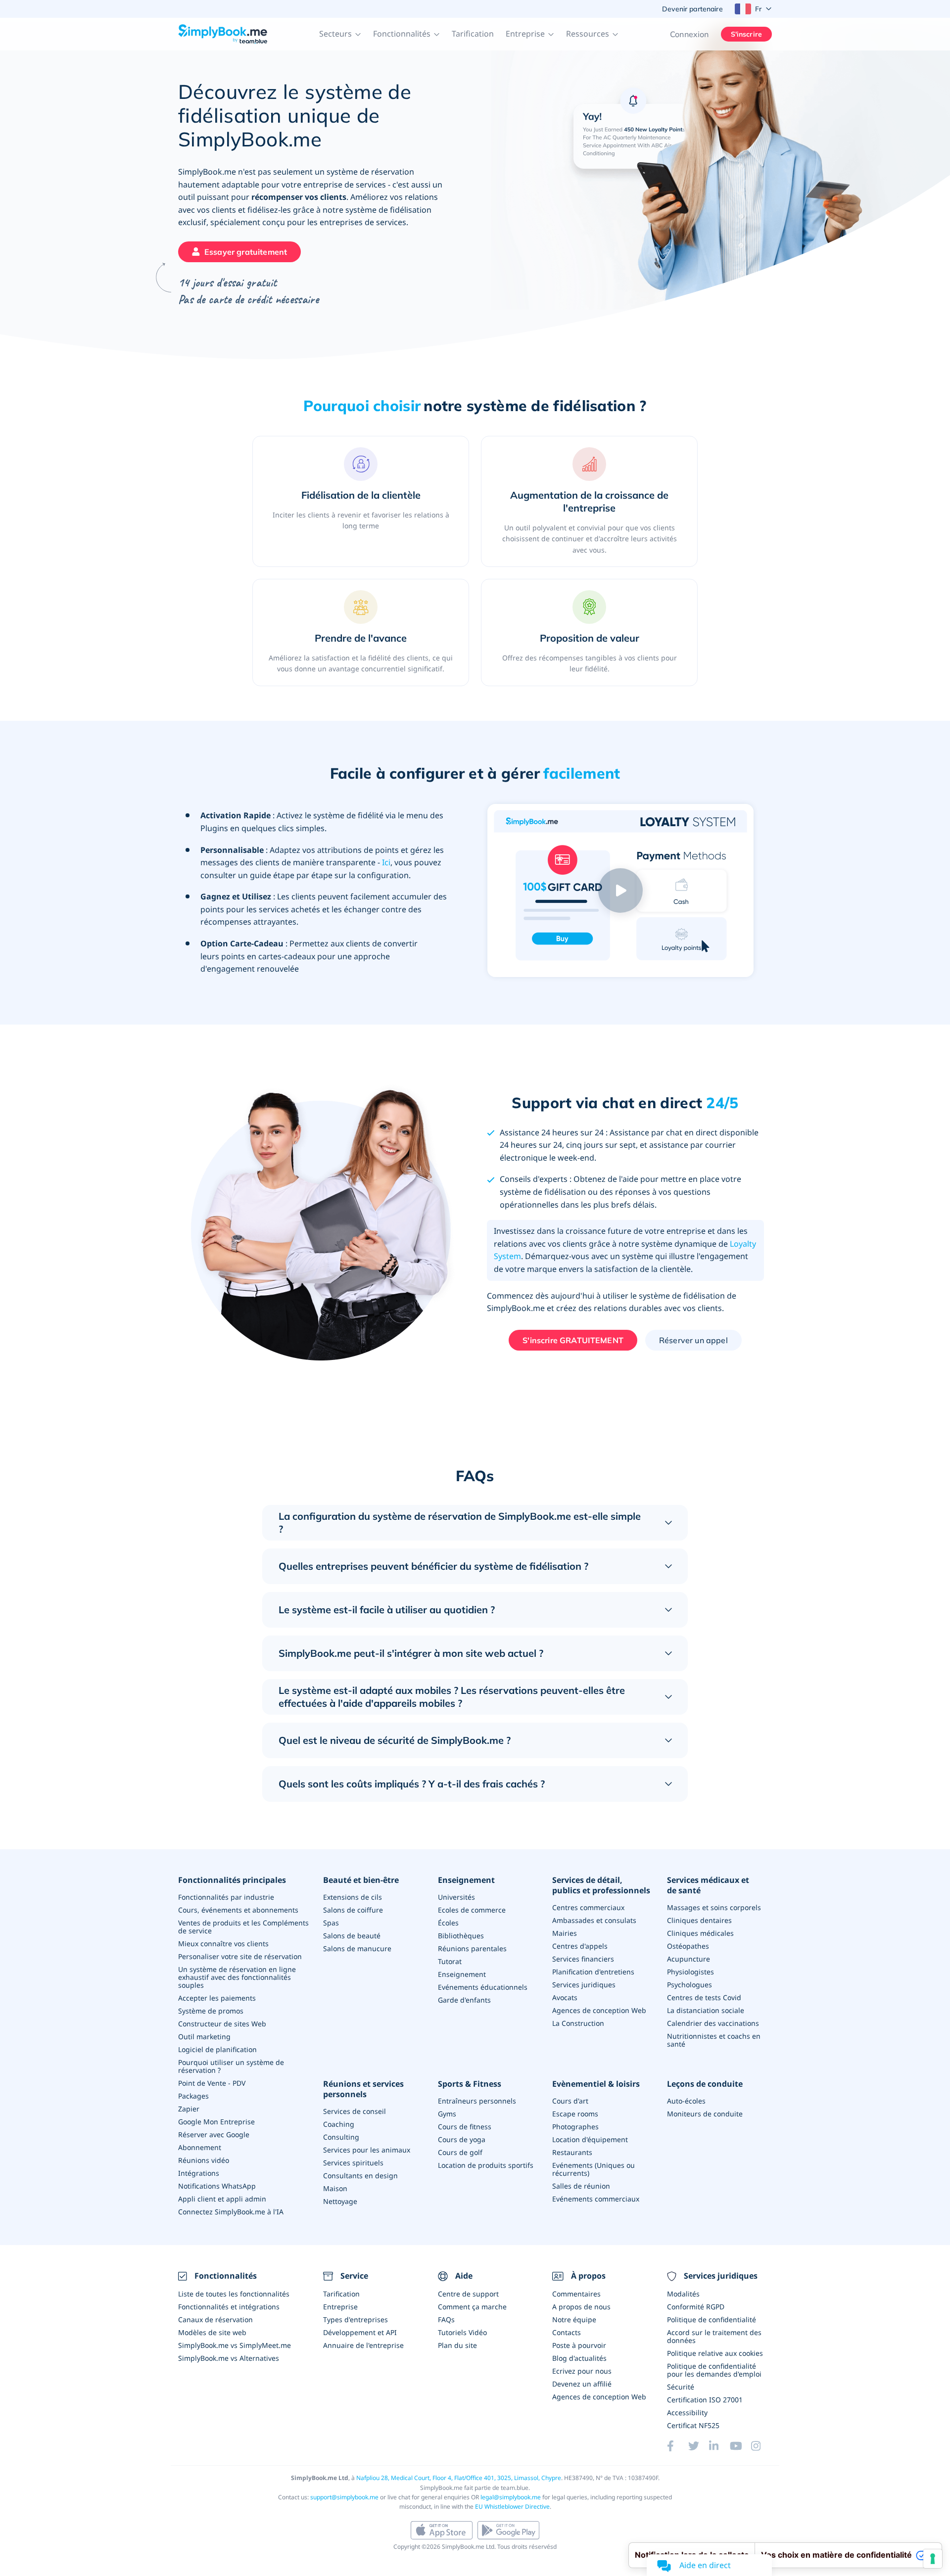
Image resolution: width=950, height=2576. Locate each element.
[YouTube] (740, 2446)
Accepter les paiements (217, 1998)
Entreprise (340, 2307)
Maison (335, 2188)
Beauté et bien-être (361, 1880)
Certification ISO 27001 (705, 2400)
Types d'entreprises (356, 2319)
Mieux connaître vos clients (223, 1944)
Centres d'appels (580, 1946)
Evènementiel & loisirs (596, 2084)
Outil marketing (204, 2037)
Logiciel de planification (217, 2049)
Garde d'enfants (464, 2000)
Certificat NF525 (693, 2425)
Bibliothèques (461, 1936)
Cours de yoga (462, 2139)
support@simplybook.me (344, 2497)
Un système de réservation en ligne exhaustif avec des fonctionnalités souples (237, 1977)
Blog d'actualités (579, 2358)
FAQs (446, 2319)
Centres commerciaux (588, 1907)
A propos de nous (581, 2307)
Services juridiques (584, 1985)
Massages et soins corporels (714, 1907)
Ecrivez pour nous (582, 2371)
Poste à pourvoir (579, 2345)
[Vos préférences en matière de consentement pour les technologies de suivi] (933, 2559)
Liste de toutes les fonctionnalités (234, 2294)
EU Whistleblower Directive (512, 2506)
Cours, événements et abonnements (238, 1910)
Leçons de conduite (705, 2084)
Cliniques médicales (700, 1933)
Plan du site (457, 2345)
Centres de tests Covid (704, 1997)
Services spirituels (353, 2163)
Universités (456, 1897)
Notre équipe (574, 2319)
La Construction (578, 2023)
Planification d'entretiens (593, 1972)
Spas (331, 1923)
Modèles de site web (212, 2332)
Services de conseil (355, 2111)
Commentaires (576, 2294)
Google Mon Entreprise (216, 2122)
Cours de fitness (465, 2127)
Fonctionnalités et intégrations (229, 2307)
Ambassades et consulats (594, 1920)
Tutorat (450, 1961)
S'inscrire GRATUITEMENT (573, 1340)
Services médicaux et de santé (708, 1885)
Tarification (473, 34)
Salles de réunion (581, 2186)
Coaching (339, 2124)
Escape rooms (575, 2114)
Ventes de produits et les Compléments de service (243, 1927)
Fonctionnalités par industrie (226, 1897)
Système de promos (211, 2011)
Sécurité (681, 2387)
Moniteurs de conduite (705, 2114)
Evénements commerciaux (596, 2199)
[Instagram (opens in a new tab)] (761, 2446)
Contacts (567, 2332)
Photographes (575, 2127)
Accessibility (687, 2412)
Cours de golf (460, 2152)
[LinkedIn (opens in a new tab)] (719, 2446)
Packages (193, 2096)
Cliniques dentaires (699, 1920)
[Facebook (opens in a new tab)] (677, 2446)
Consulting (341, 2137)
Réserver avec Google (214, 2134)
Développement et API (360, 2332)
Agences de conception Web (599, 2010)
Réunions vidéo (204, 2160)
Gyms (447, 2114)
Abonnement (200, 2147)
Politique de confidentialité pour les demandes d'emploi (714, 2370)
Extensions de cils (353, 1897)
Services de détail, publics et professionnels (601, 1885)
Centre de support (468, 2294)
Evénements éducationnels (483, 1987)
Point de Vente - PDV (212, 2083)
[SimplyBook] (223, 34)
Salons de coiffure (353, 1910)
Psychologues (689, 1985)
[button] (340, 34)
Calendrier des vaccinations (713, 2023)
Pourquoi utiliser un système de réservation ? (231, 2066)
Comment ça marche (472, 2307)
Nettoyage (340, 2201)
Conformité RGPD (696, 2307)
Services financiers (583, 1959)
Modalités (683, 2294)
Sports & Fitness (470, 2084)
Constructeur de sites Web (222, 2024)
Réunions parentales (472, 1948)
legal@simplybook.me (511, 2497)
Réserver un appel (693, 1340)
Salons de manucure (357, 1948)
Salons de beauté (352, 1936)
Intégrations (199, 2173)
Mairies (565, 1933)
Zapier (189, 2109)
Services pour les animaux (367, 2150)
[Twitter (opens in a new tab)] (699, 2446)
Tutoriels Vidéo (462, 2332)
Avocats (565, 1997)
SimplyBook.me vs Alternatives (229, 2358)
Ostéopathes (688, 1946)
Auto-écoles (686, 2101)
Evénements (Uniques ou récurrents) (594, 2169)
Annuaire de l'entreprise (363, 2345)
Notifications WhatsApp (217, 2186)
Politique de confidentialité (712, 2319)
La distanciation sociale (706, 2010)
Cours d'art (570, 2101)
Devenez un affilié (582, 2384)
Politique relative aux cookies (715, 2353)
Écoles (448, 1923)
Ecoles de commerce (472, 1910)
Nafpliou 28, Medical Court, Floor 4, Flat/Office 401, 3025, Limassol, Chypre (459, 2478)
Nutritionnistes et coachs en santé (714, 2040)
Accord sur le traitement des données (714, 2336)
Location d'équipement (590, 2139)
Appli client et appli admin (222, 2199)
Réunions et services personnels (363, 2089)
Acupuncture (689, 1959)
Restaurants (572, 2152)
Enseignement (466, 1880)
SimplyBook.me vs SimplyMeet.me (235, 2345)
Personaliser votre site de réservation (240, 1956)
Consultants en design (360, 2176)
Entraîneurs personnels (477, 2101)
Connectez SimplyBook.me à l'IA (231, 2212)
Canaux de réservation (215, 2319)
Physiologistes (690, 1972)
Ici (386, 862)
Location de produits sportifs (486, 2165)
